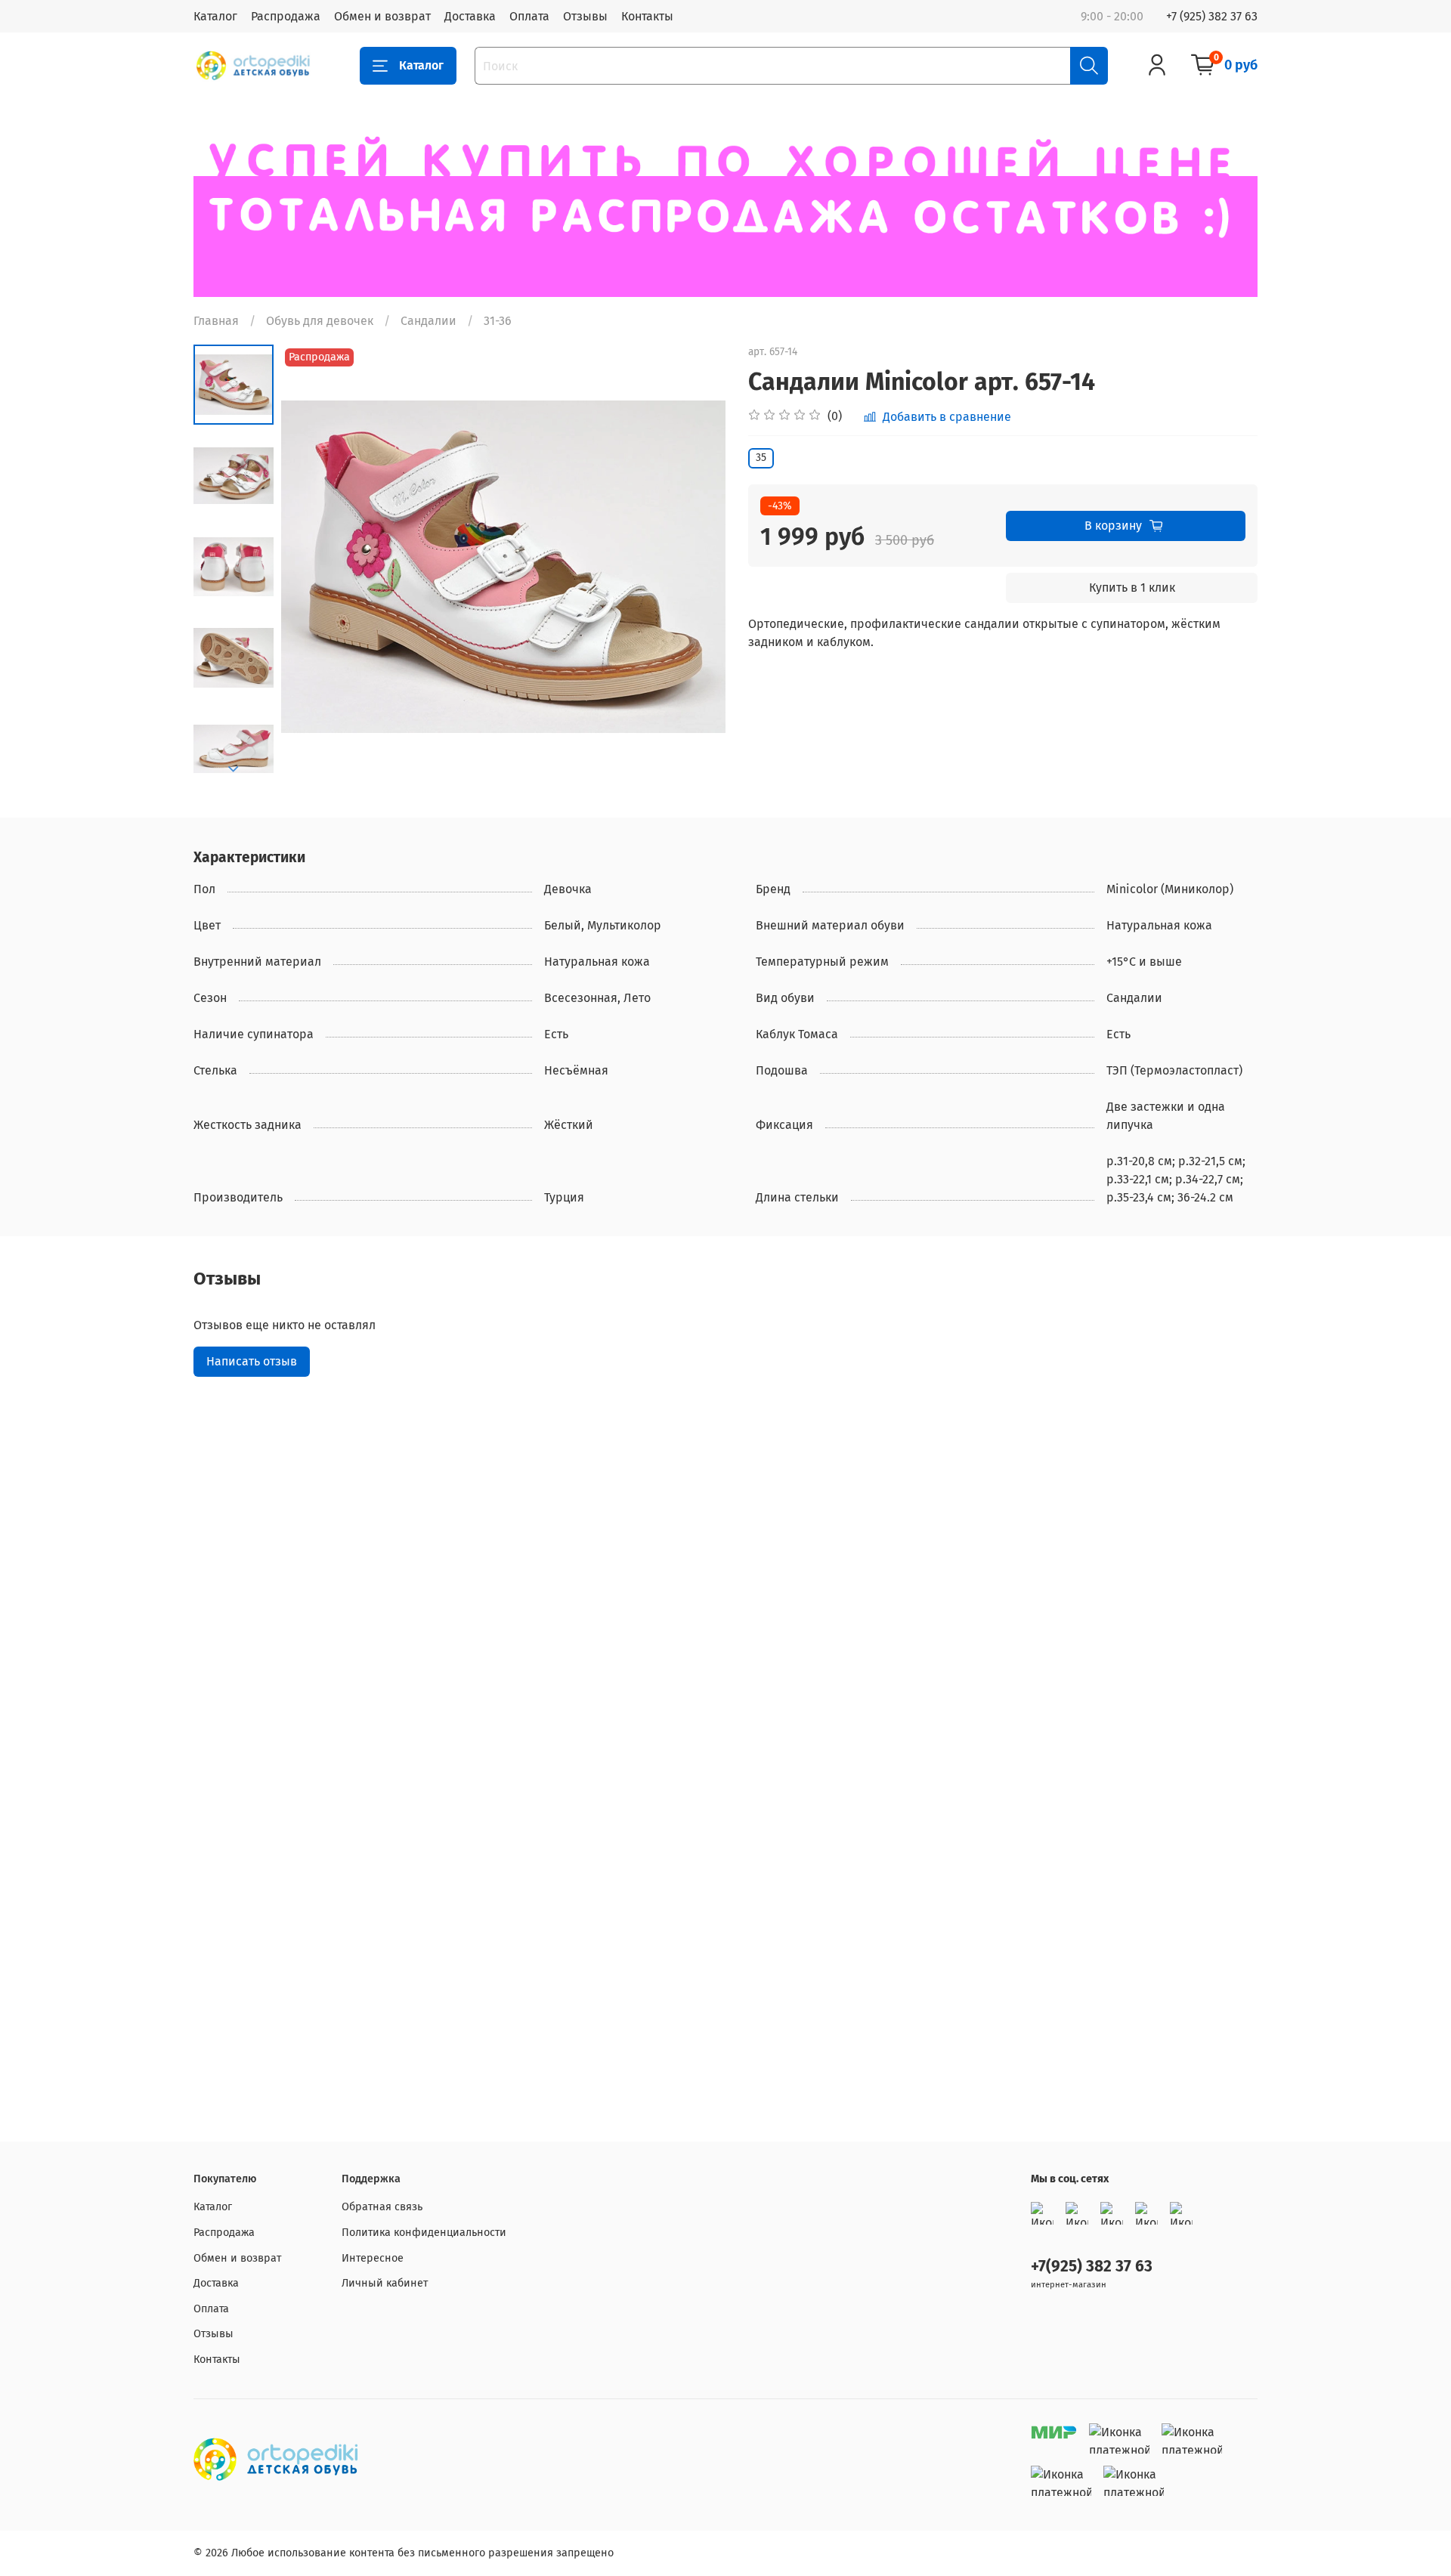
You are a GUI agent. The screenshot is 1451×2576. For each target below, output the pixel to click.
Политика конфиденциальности (424, 2233)
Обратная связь (382, 2207)
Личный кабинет (385, 2283)
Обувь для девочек (320, 321)
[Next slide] (234, 769)
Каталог (215, 16)
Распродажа (286, 16)
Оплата (529, 16)
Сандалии (428, 321)
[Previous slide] (311, 567)
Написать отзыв (252, 1361)
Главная (216, 321)
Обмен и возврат (382, 16)
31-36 (498, 321)
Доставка (470, 16)
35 (761, 458)
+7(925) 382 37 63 (1092, 2267)
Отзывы (585, 16)
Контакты (647, 16)
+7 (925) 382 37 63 (1212, 16)
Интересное (373, 2258)
